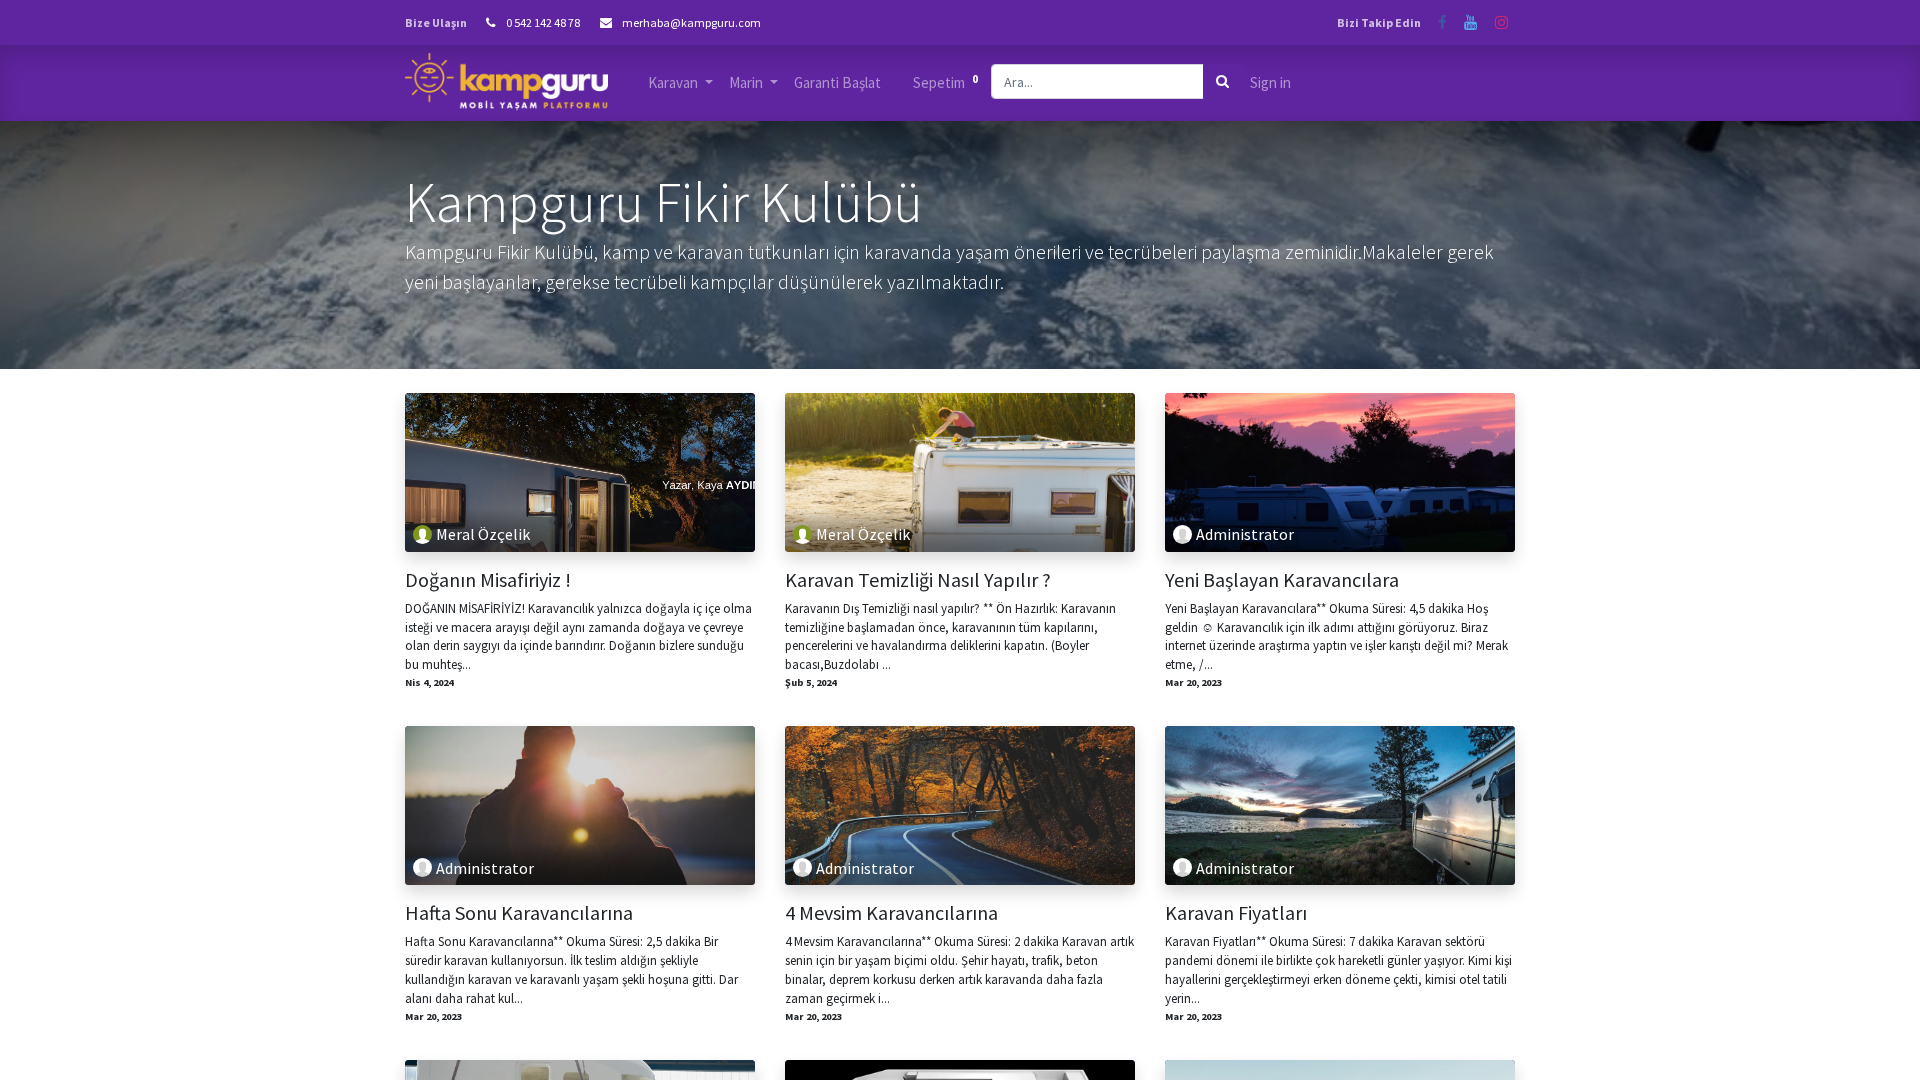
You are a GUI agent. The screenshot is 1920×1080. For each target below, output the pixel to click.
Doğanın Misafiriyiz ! (488, 580)
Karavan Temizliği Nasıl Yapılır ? (918, 580)
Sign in (1270, 82)
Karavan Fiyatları (1236, 913)
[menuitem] (837, 83)
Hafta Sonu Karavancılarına (519, 913)
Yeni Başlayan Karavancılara (1282, 580)
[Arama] (1222, 81)
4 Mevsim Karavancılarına (891, 913)
